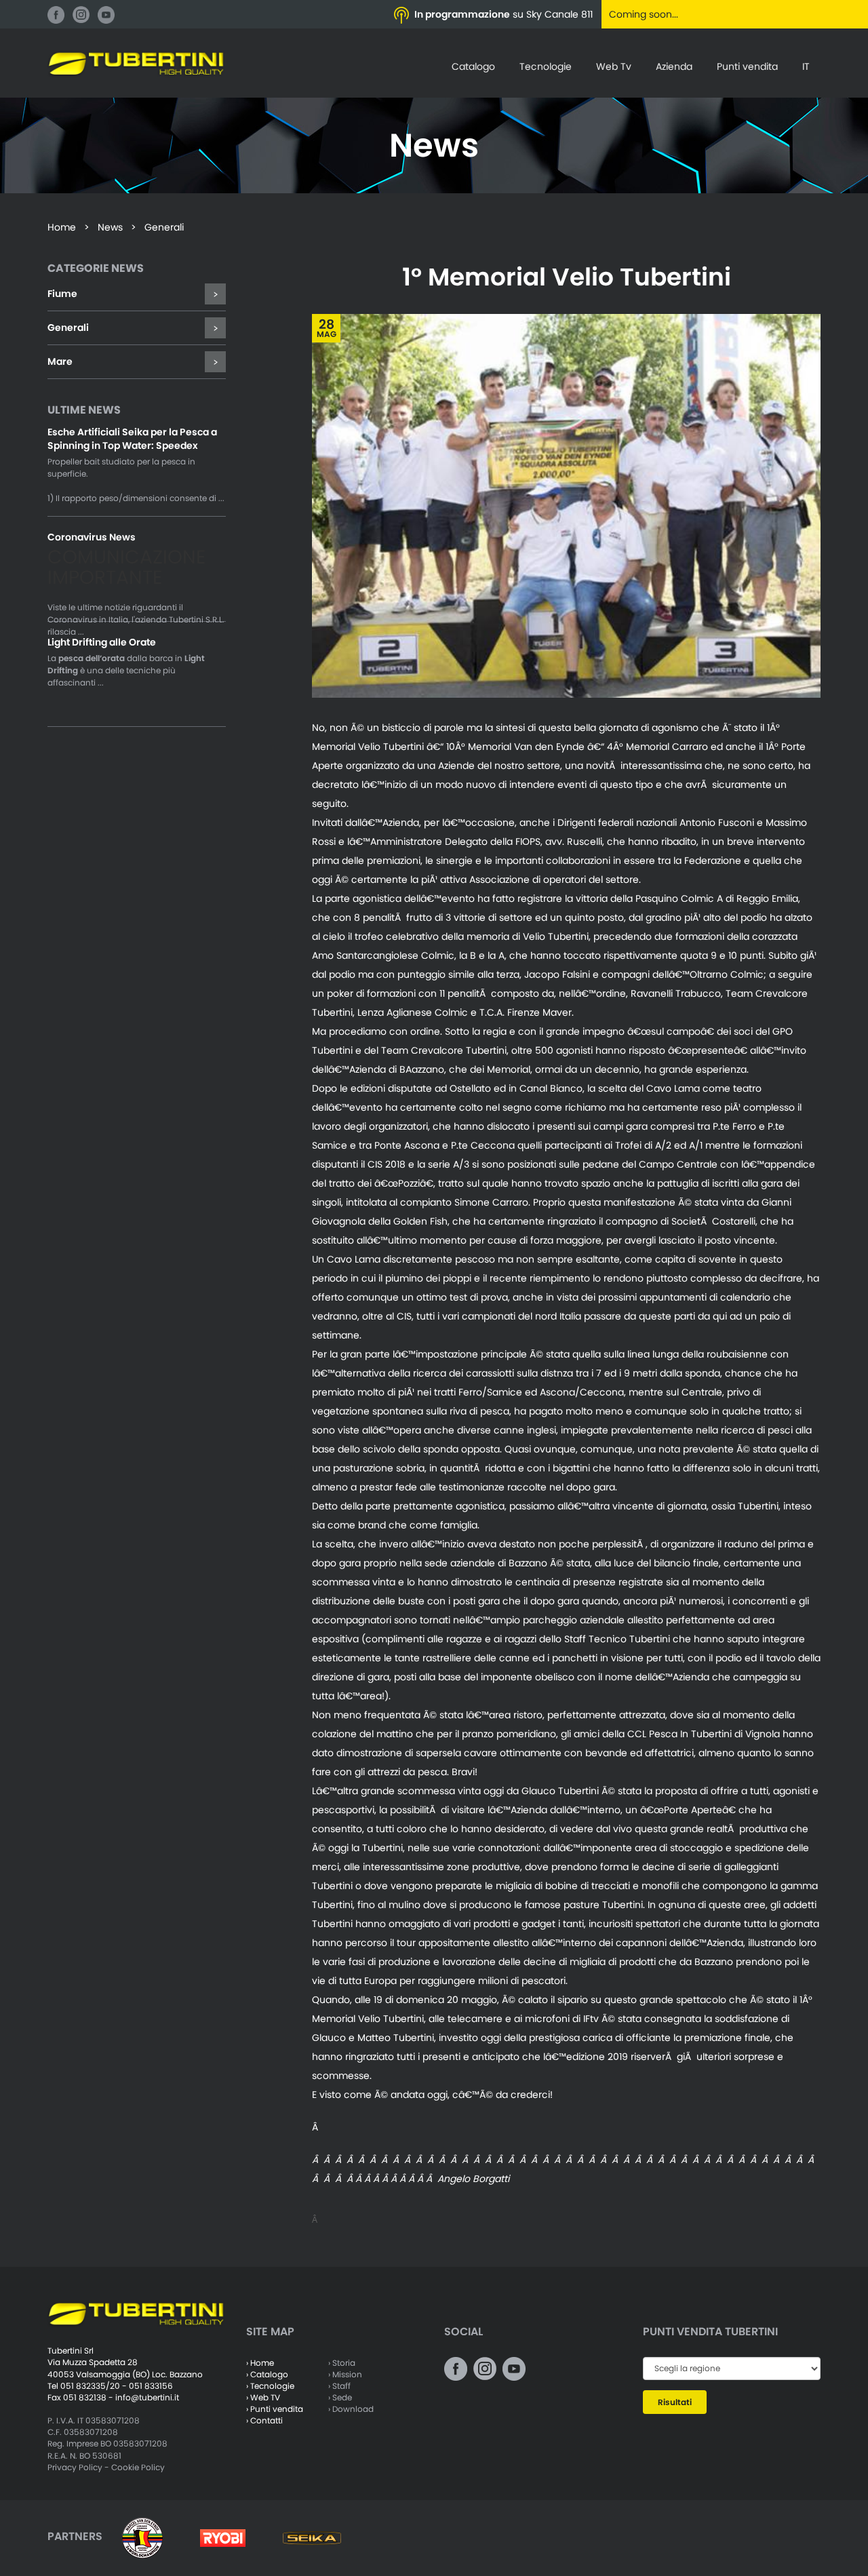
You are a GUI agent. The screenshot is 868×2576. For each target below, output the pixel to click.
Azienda (674, 66)
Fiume (62, 294)
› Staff (339, 2386)
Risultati (675, 2402)
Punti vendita (747, 66)
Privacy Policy (75, 2467)
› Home (260, 2363)
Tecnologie (546, 66)
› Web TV (263, 2397)
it (806, 66)
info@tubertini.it (147, 2397)
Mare (60, 361)
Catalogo (473, 66)
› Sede (340, 2397)
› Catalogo (267, 2374)
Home (62, 227)
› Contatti (264, 2420)
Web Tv (614, 66)
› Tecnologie (270, 2386)
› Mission (345, 2374)
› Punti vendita (275, 2409)
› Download (351, 2409)
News (110, 227)
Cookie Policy (138, 2467)
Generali (68, 328)
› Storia (342, 2363)
